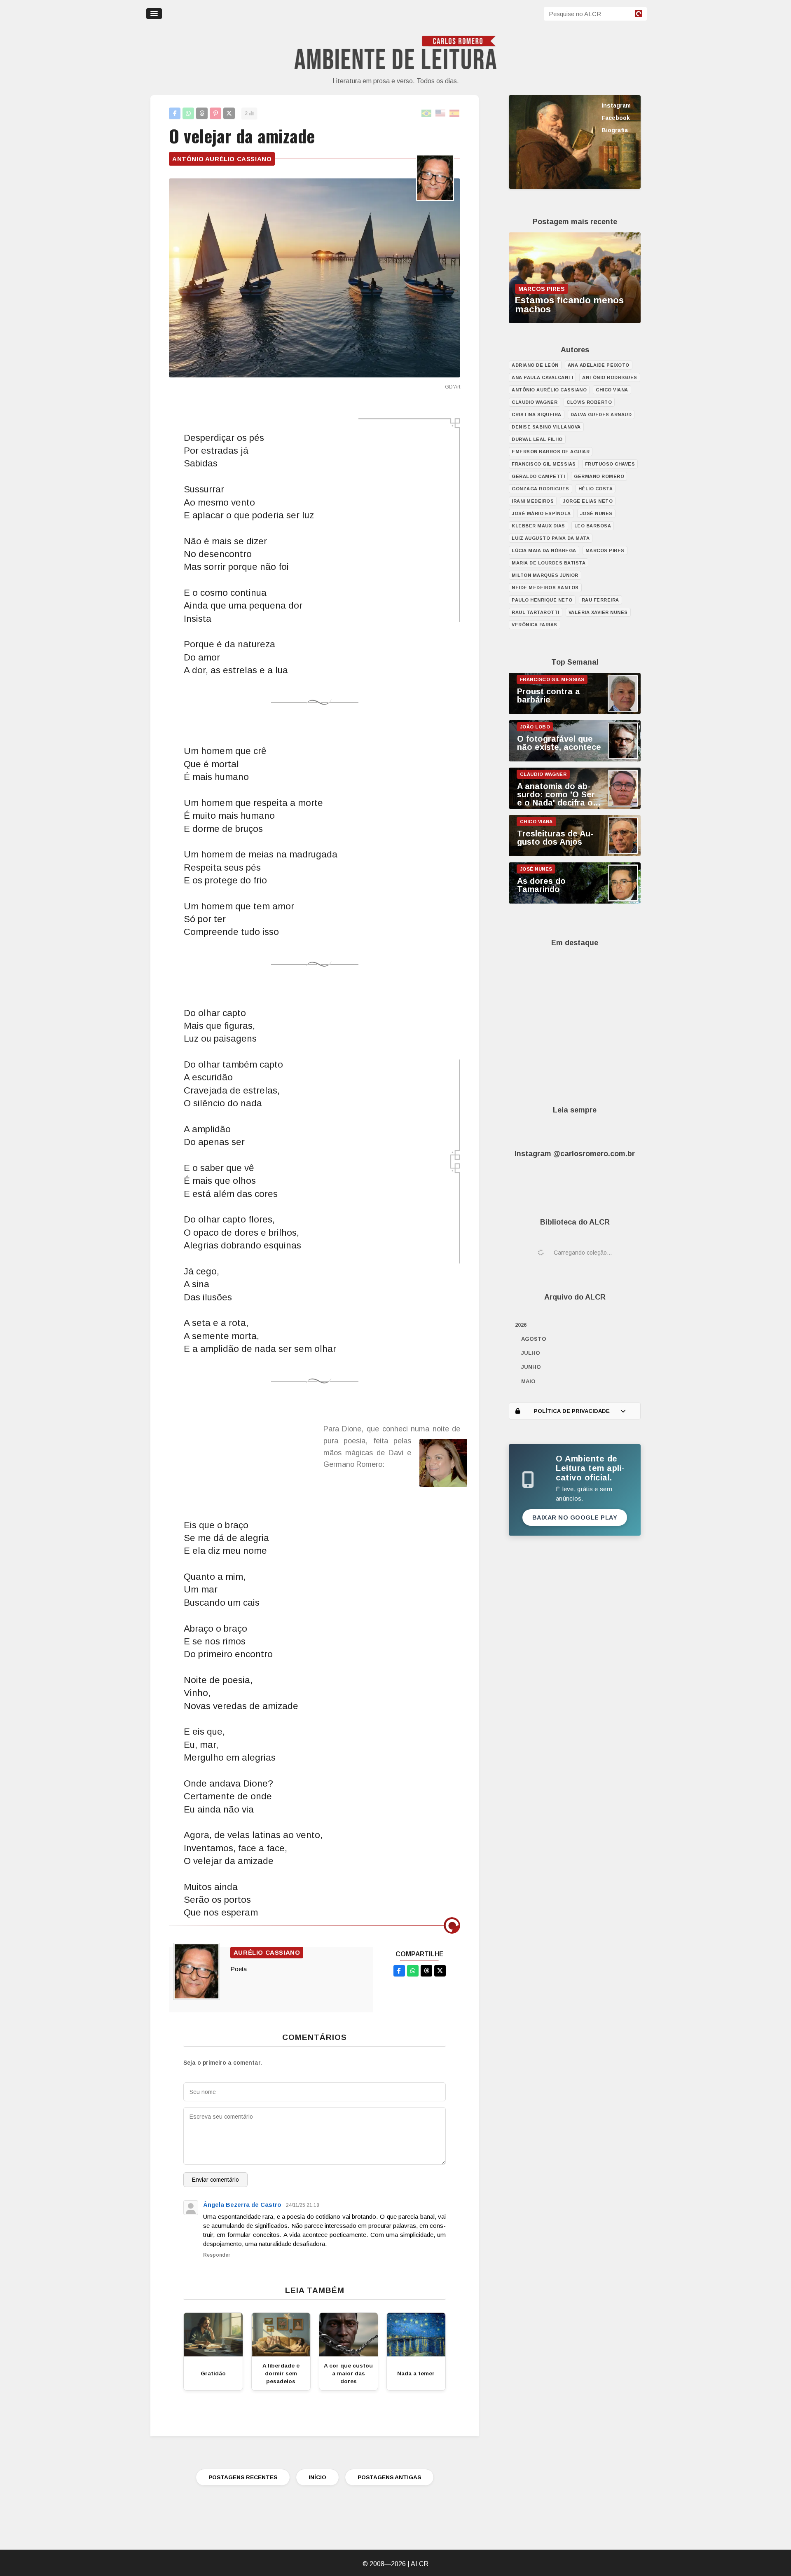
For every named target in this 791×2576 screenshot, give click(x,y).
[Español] (455, 114)
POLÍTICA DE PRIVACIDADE (572, 1411)
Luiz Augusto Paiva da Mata (551, 538)
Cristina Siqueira (537, 415)
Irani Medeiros (533, 501)
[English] (441, 114)
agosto (534, 1339)
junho (531, 1367)
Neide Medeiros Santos (545, 588)
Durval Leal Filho (537, 439)
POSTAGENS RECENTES (243, 2477)
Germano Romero (599, 476)
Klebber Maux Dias (538, 526)
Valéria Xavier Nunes (598, 612)
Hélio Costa (596, 489)
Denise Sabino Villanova (546, 427)
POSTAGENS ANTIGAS (389, 2477)
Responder (217, 2255)
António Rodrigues (610, 377)
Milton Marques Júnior (545, 575)
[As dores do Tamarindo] (575, 902)
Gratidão (213, 2373)
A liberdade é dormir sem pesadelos (281, 2373)
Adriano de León (535, 365)
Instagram (616, 105)
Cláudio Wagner (535, 402)
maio (528, 1381)
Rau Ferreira (600, 600)
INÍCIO (317, 2477)
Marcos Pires (605, 550)
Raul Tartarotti (536, 612)
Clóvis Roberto (589, 402)
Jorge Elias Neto (588, 501)
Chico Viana (612, 390)
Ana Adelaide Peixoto (599, 365)
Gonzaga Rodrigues (541, 489)
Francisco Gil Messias (544, 464)
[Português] (427, 114)
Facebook (616, 118)
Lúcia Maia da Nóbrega (544, 550)
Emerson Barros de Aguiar (551, 452)
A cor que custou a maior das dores (348, 2373)
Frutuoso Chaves (610, 464)
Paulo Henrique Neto (542, 600)
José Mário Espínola (541, 513)
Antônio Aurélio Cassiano (222, 159)
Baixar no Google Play (575, 1517)
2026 (521, 1325)
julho (531, 1353)
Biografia (615, 130)
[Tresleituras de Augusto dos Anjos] (575, 854)
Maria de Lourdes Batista (549, 563)
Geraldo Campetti (538, 476)
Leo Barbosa (593, 526)
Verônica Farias (535, 625)
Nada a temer (416, 2373)
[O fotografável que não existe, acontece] (575, 759)
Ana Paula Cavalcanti (542, 377)
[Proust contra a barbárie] (575, 712)
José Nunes (596, 513)
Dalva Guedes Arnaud (601, 415)
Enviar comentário (215, 2180)
